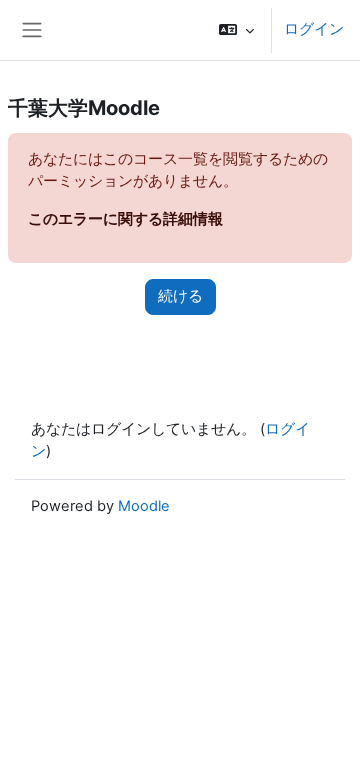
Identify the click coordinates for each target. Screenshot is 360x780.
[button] (236, 30)
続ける (180, 296)
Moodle (144, 506)
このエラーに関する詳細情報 (125, 219)
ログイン (314, 29)
